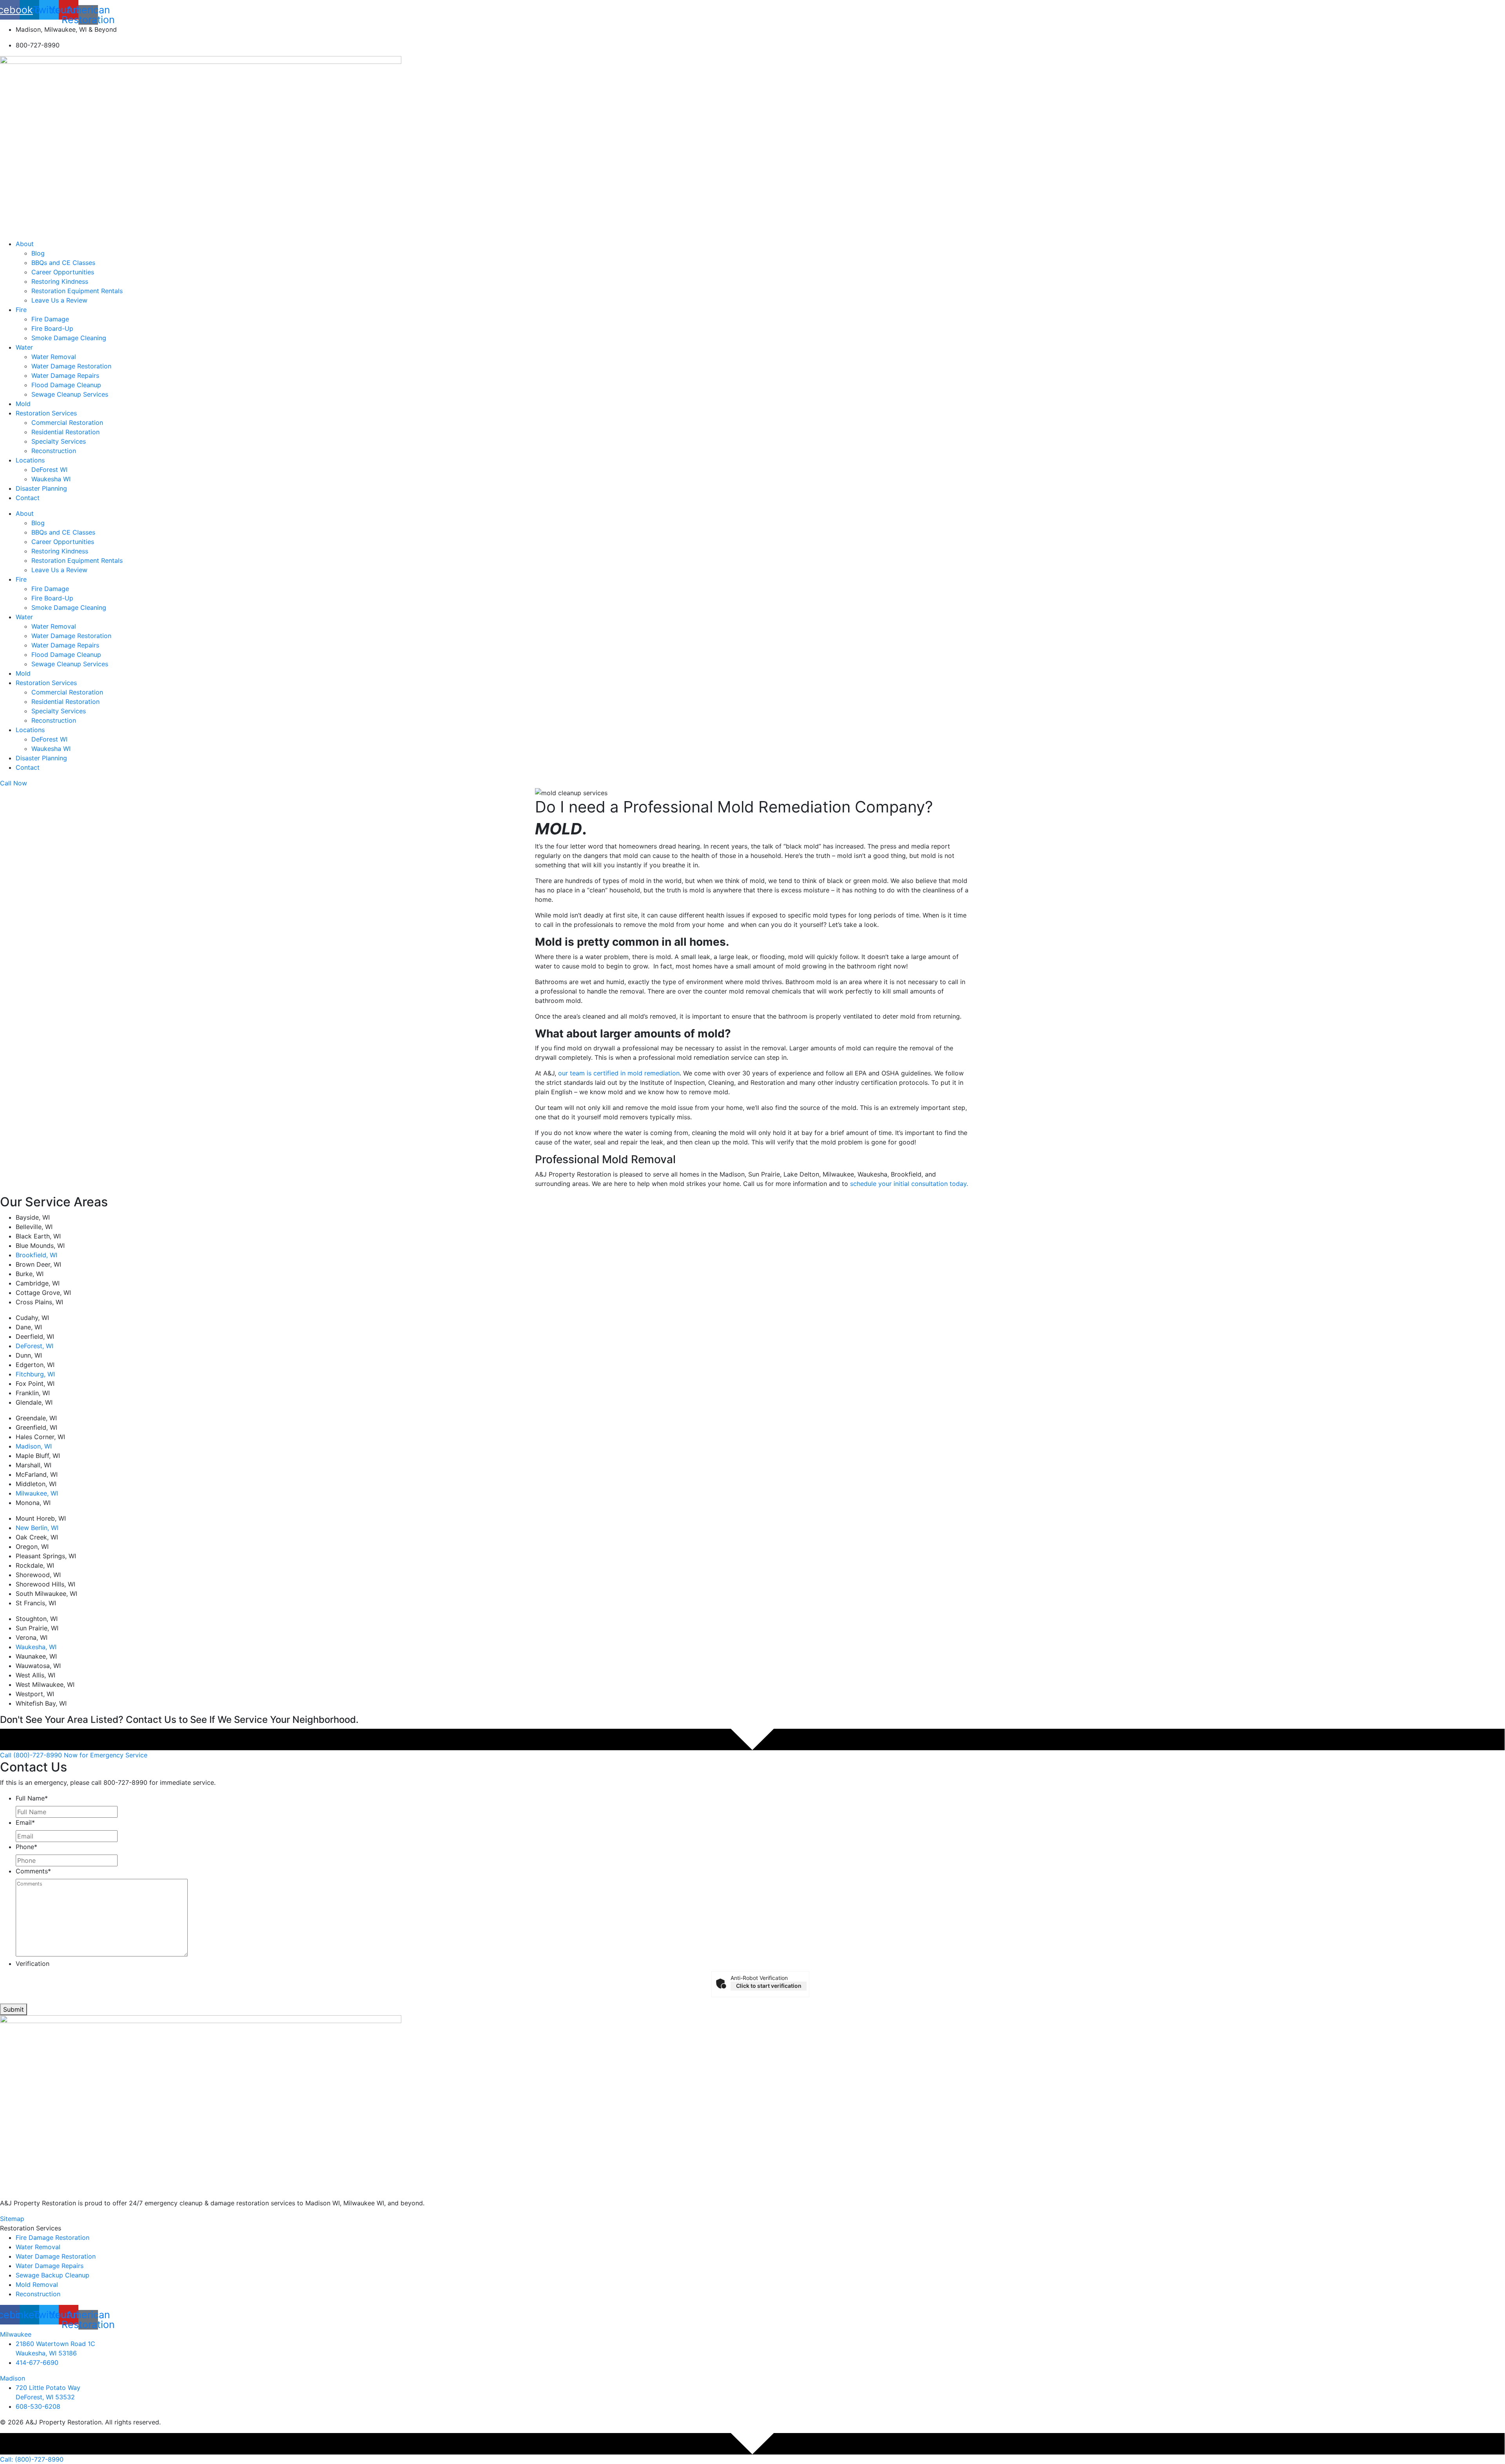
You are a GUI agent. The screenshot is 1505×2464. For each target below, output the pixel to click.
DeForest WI (49, 470)
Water (24, 347)
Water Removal (54, 357)
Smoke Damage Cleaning (69, 338)
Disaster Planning (41, 488)
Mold (23, 404)
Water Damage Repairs (65, 375)
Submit (14, 2009)
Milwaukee (16, 2334)
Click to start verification (769, 1986)
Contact (28, 498)
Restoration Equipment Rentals (77, 291)
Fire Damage (50, 319)
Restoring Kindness (60, 281)
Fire (21, 310)
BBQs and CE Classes (63, 263)
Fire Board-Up (52, 328)
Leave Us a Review (59, 300)
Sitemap (12, 2219)
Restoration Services (46, 413)
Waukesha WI (51, 479)
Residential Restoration (65, 432)
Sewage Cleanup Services (70, 394)
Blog (38, 253)
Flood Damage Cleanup (66, 385)
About (25, 244)
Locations (30, 460)
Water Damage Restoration (71, 366)
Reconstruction (54, 451)
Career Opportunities (63, 272)
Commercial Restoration (67, 422)
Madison (13, 2378)
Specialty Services (59, 441)
